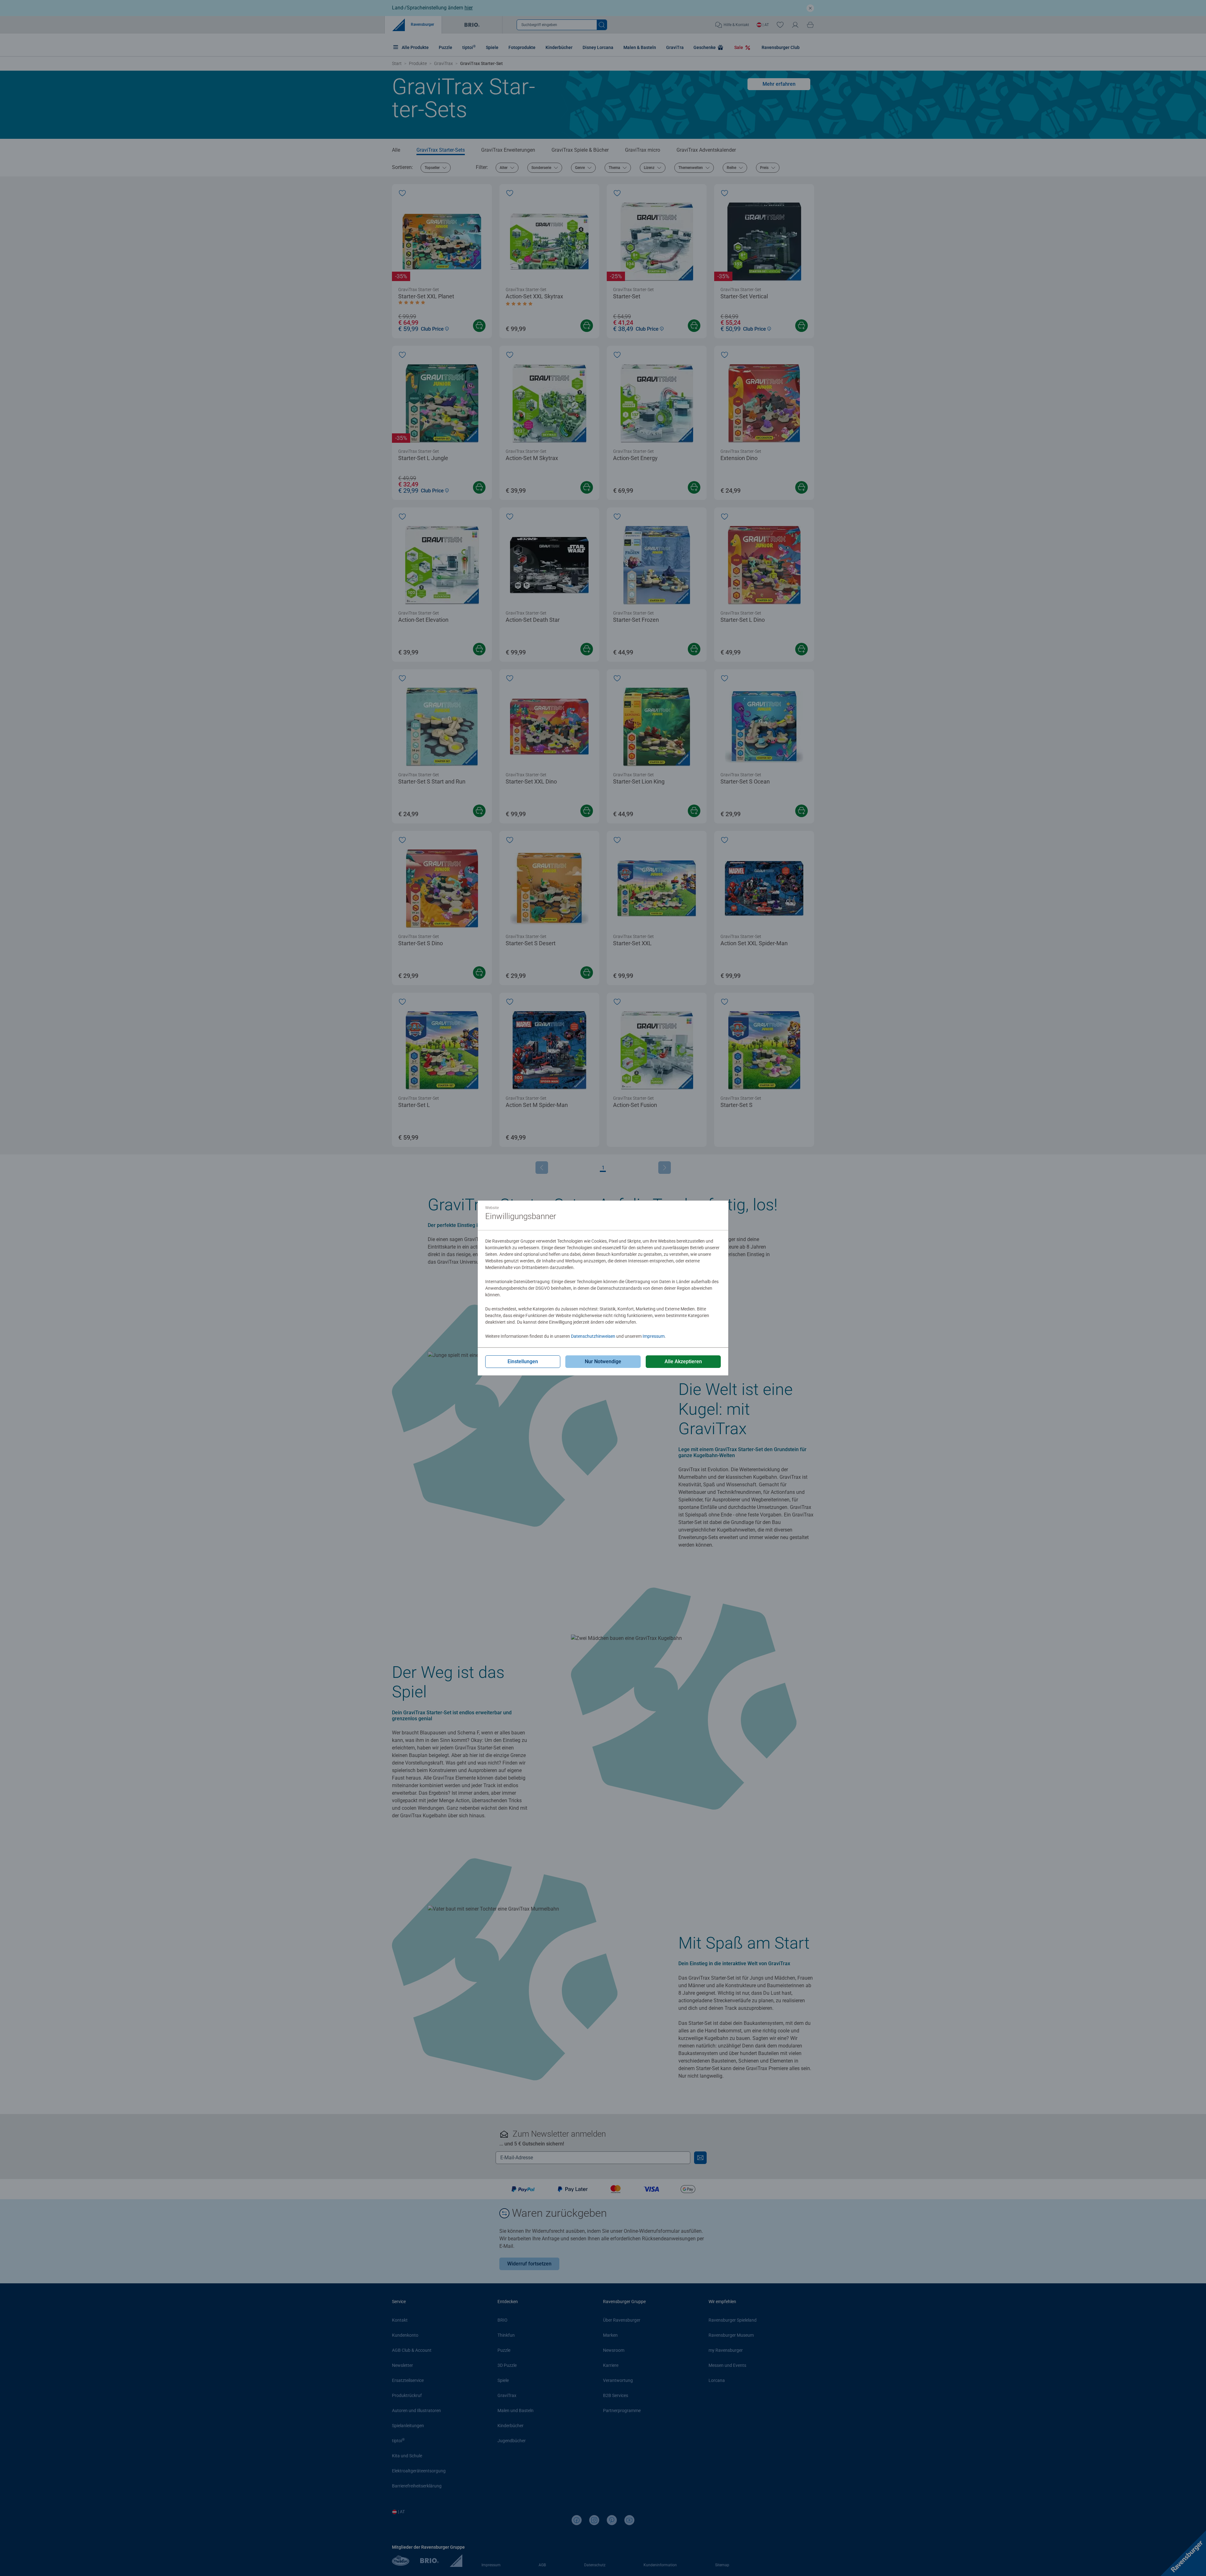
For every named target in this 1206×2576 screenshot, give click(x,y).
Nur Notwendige (603, 1361)
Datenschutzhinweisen (593, 1336)
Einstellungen (523, 1361)
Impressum (654, 1336)
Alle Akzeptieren (683, 1361)
